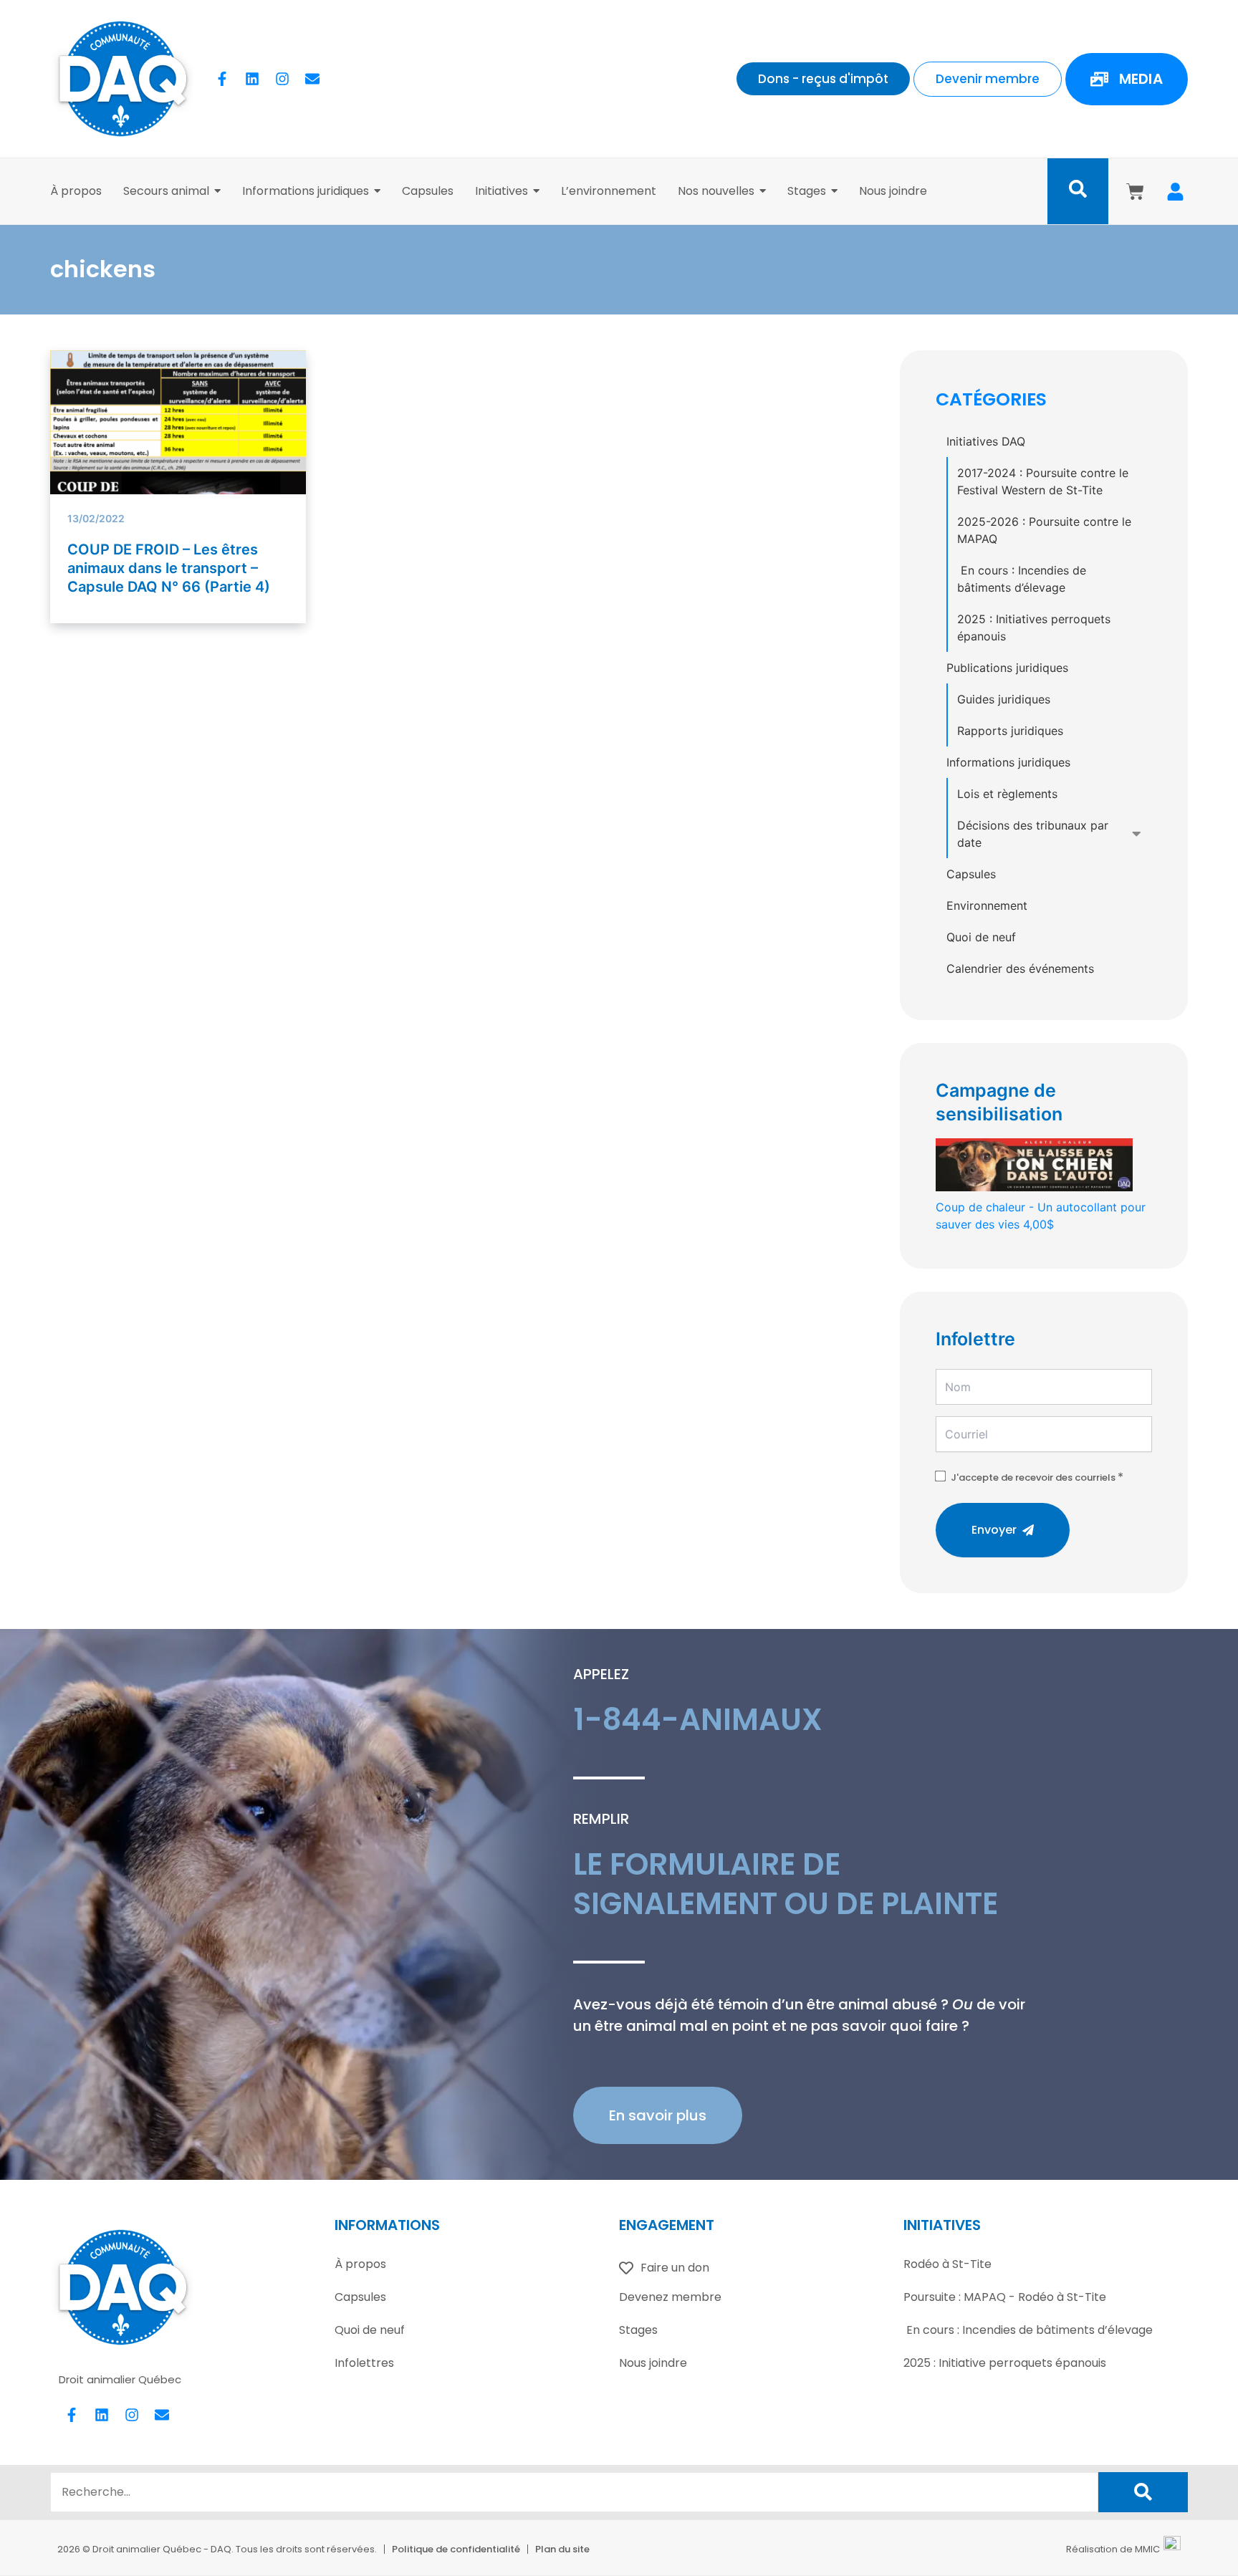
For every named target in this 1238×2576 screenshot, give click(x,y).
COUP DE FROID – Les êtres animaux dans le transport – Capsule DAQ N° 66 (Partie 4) (169, 568)
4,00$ (1041, 1216)
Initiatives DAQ (986, 441)
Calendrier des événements (1020, 969)
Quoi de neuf (981, 937)
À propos (360, 2264)
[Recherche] (1143, 2492)
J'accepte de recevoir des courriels (1033, 1477)
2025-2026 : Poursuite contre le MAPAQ (1044, 530)
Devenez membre (670, 2297)
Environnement (987, 905)
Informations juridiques (1008, 762)
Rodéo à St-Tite (947, 2264)
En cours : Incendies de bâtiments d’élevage (1022, 579)
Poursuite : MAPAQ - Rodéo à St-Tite (1005, 2297)
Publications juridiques (1007, 668)
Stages (638, 2330)
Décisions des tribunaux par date (1033, 834)
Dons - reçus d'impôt (823, 79)
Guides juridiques (1004, 699)
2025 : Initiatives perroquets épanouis (1034, 628)
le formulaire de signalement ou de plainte (786, 1884)
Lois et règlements (1007, 794)
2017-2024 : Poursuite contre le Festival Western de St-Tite (1043, 481)
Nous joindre (653, 2363)
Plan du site (562, 2549)
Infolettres (364, 2363)
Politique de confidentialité (456, 2549)
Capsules (971, 874)
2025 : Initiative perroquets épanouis (1005, 2363)
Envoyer (994, 1530)
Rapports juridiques (1010, 731)
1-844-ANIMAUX (698, 1720)
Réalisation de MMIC (1113, 2549)
